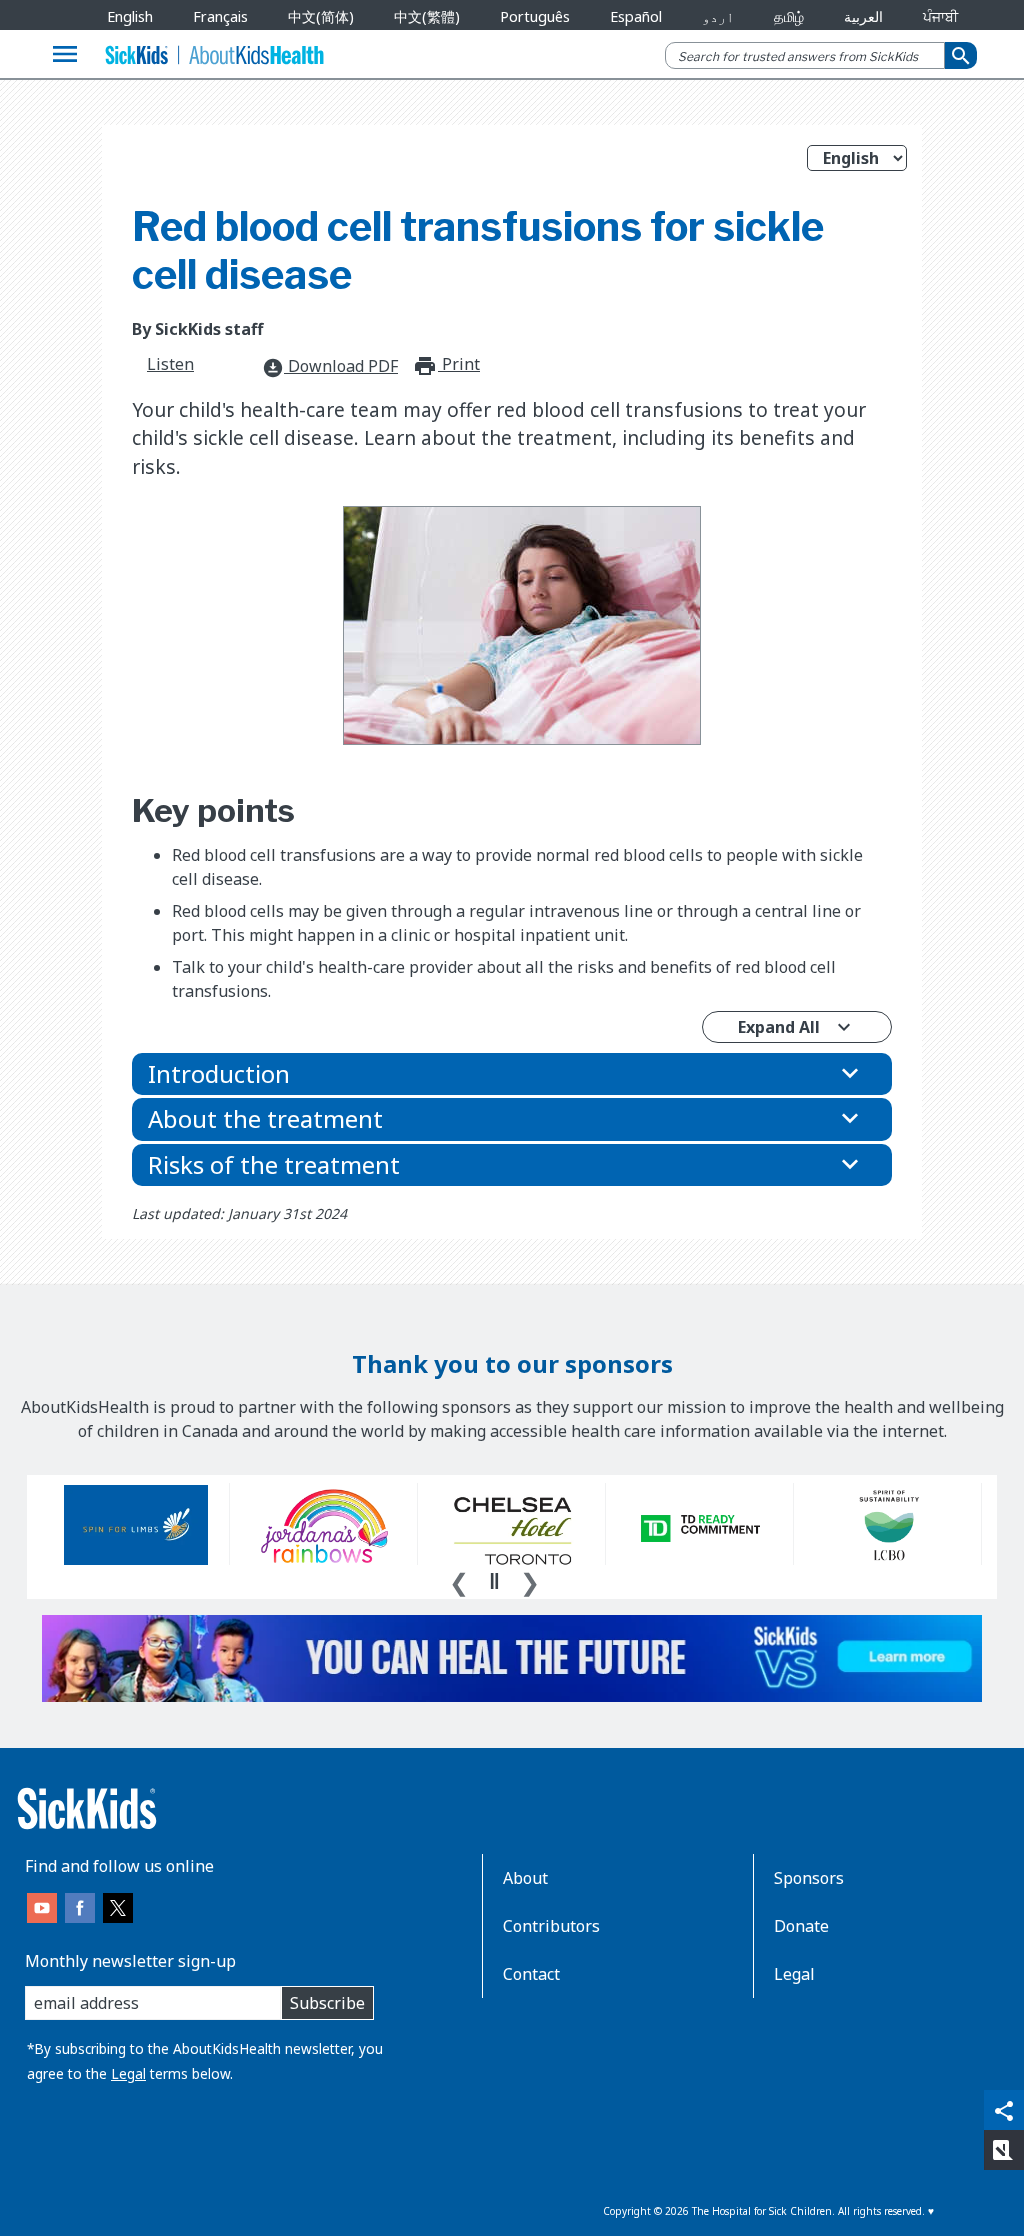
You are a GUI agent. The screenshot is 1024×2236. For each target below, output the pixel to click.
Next (530, 1580)
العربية (863, 16)
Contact (531, 1974)
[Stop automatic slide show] (494, 1581)
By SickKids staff (197, 329)
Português (535, 16)
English (130, 16)
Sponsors (809, 1878)
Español (636, 16)
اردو (718, 16)
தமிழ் (789, 16)
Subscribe (327, 2003)
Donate (801, 1926)
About (525, 1878)
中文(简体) (321, 16)
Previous (459, 1580)
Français (220, 16)
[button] (512, 1074)
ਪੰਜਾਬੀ (940, 16)
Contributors (551, 1926)
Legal (128, 2073)
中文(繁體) (427, 16)
